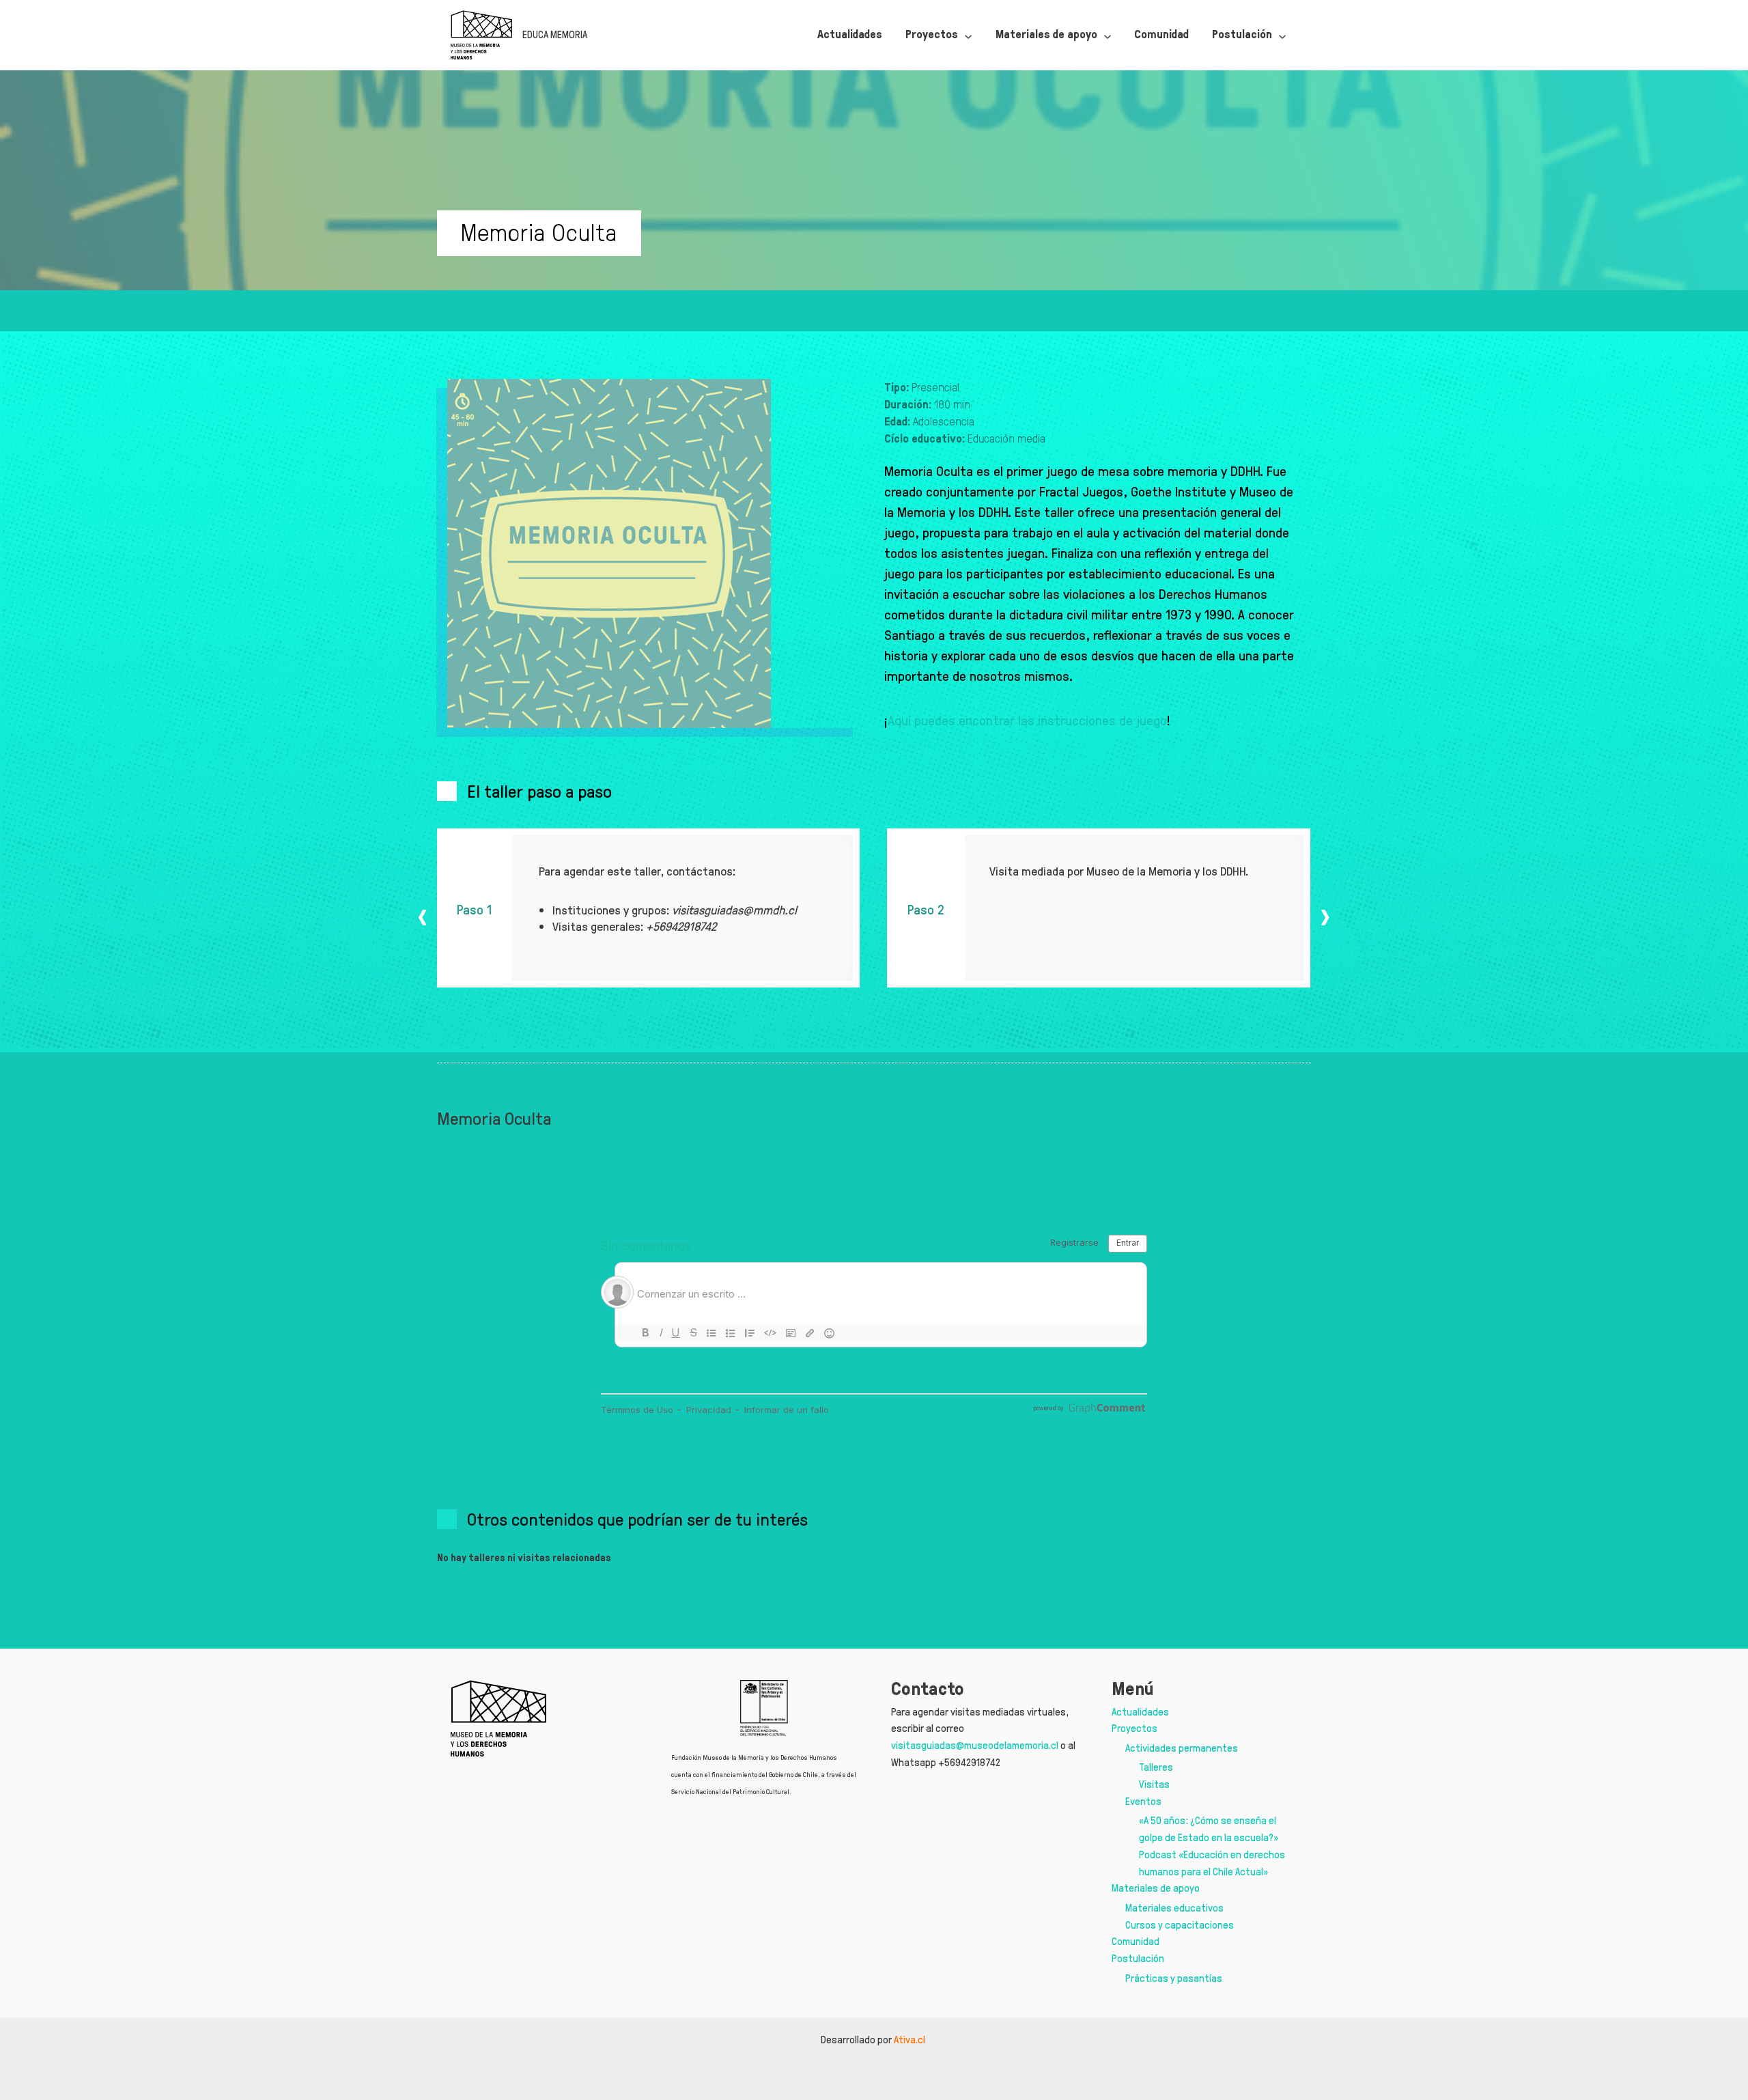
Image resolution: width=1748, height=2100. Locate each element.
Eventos (1143, 1801)
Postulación (1138, 1958)
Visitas (1154, 1784)
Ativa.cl (911, 2040)
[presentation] (423, 916)
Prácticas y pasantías (1174, 1978)
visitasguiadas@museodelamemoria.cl (975, 1745)
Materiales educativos (1174, 1908)
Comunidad (1136, 1941)
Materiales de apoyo (1156, 1888)
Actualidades (1140, 1712)
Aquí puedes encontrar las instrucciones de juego (1027, 720)
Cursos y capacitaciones (1180, 1925)
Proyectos (1134, 1728)
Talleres (1156, 1767)
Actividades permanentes (1182, 1748)
